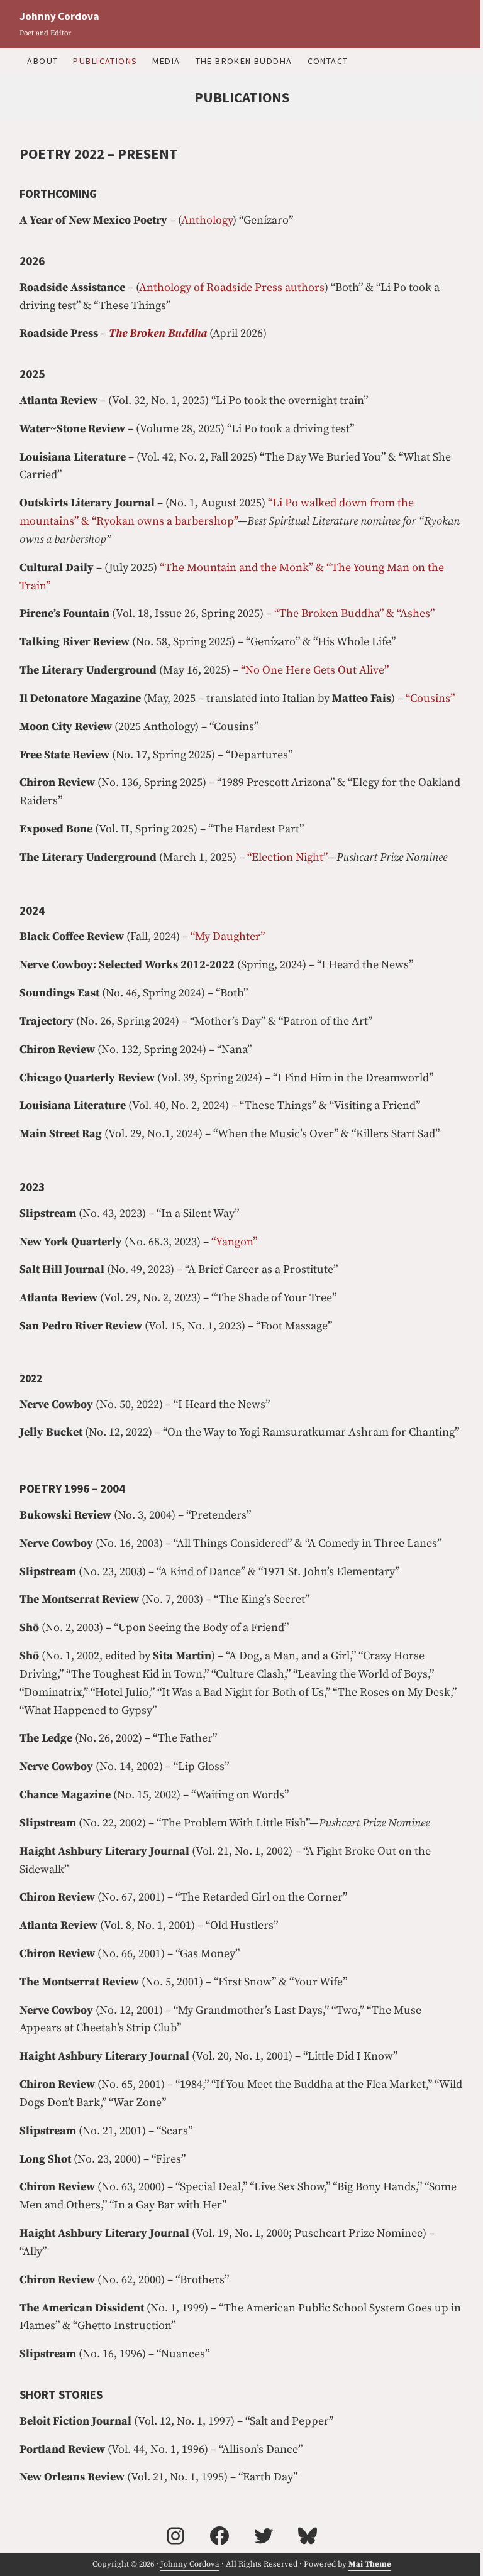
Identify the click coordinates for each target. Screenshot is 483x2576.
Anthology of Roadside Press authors (232, 287)
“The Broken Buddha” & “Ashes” (354, 614)
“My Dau (212, 936)
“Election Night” (287, 857)
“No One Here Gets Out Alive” (315, 670)
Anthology (207, 220)
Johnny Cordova (59, 16)
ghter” (249, 936)
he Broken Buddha (161, 333)
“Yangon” (234, 1242)
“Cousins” (430, 698)
